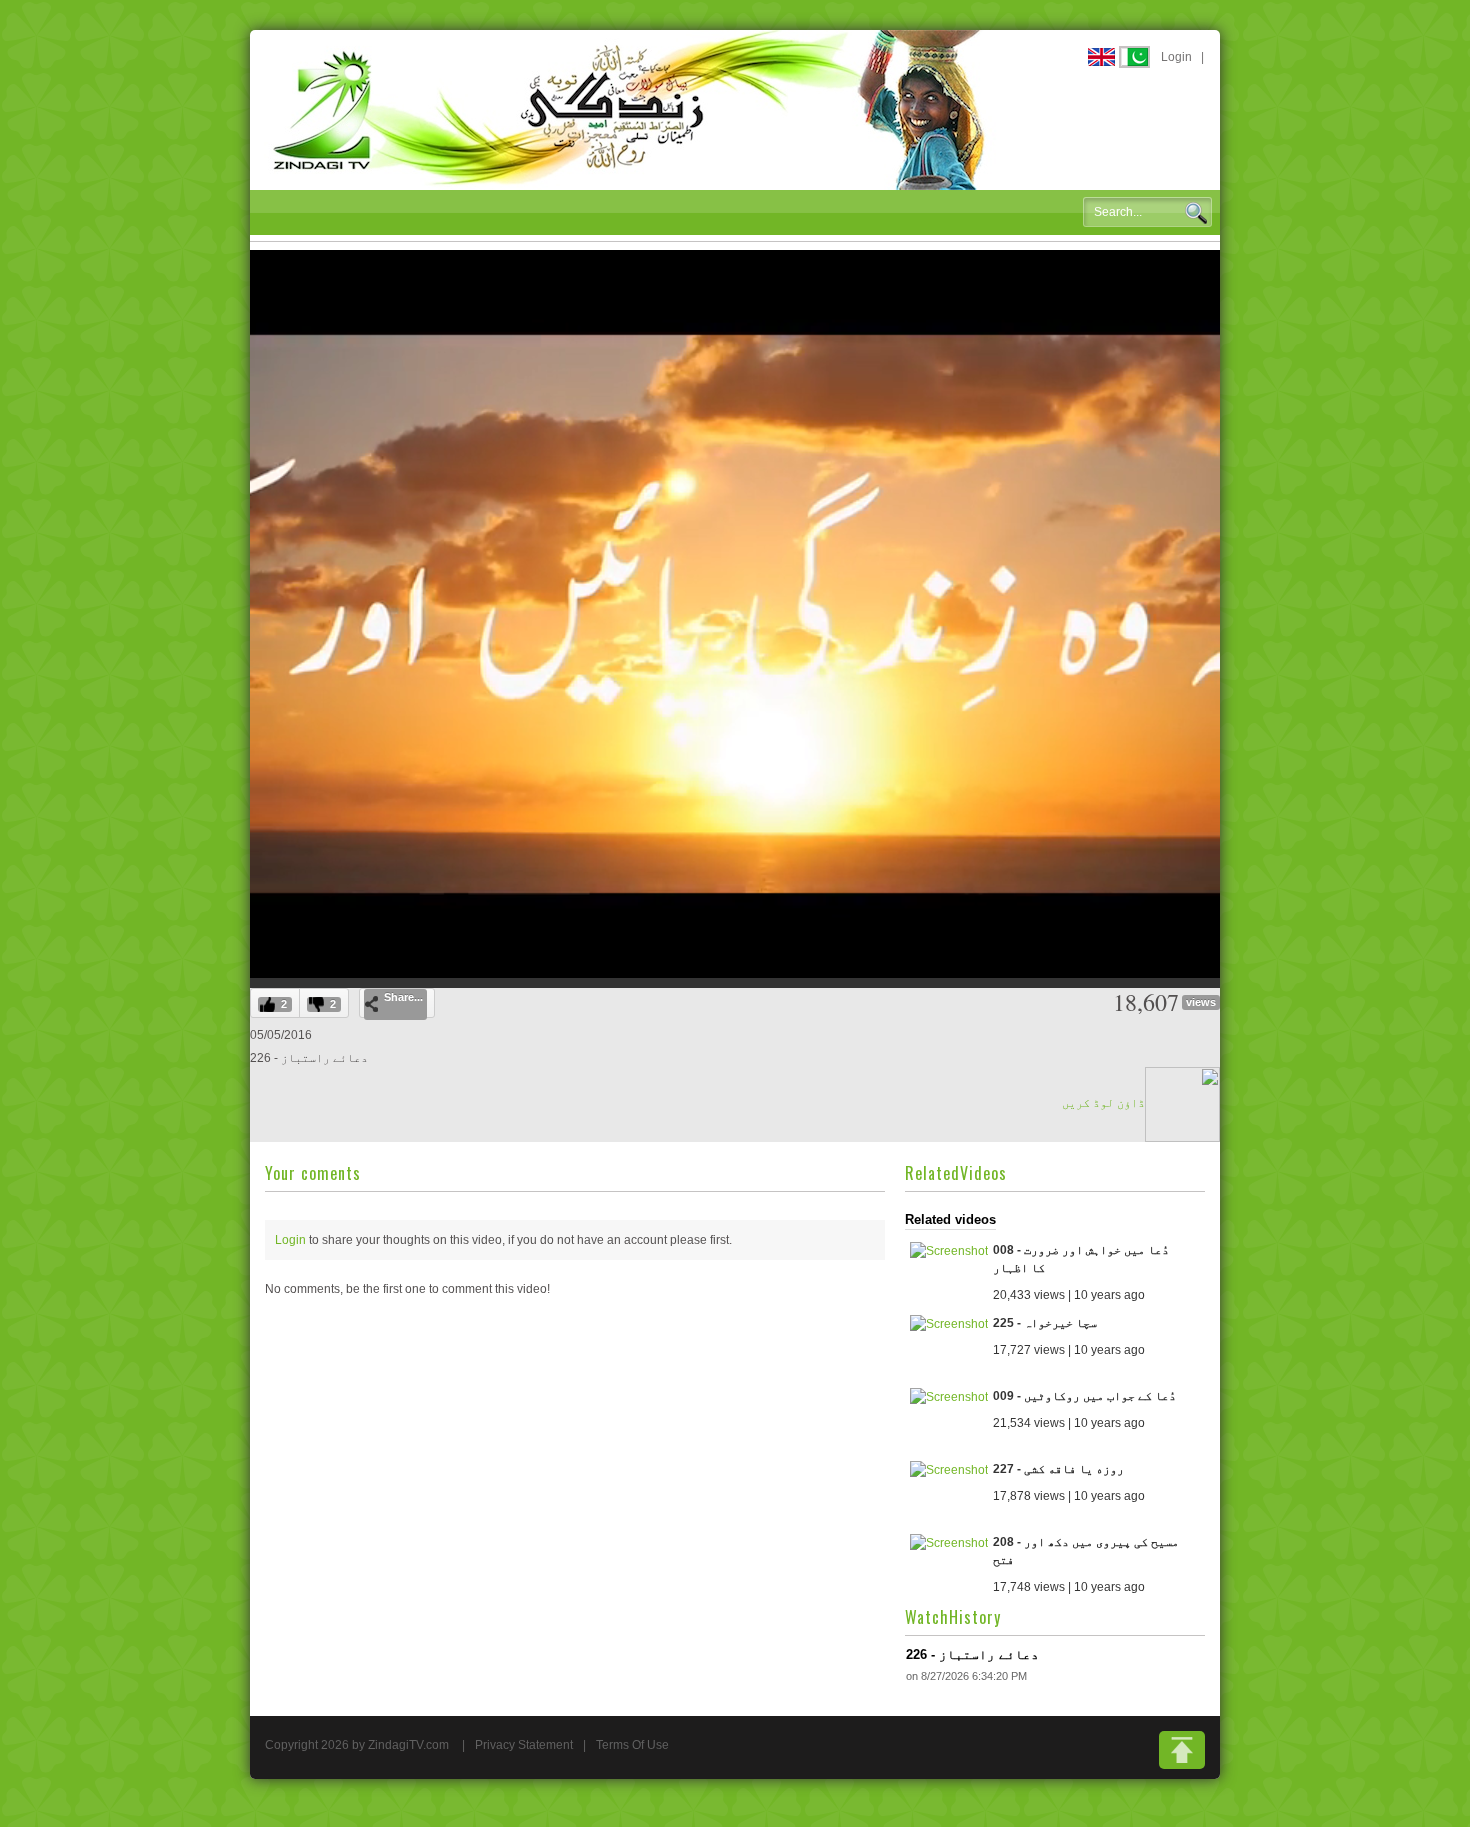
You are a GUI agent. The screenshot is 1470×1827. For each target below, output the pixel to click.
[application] (735, 614)
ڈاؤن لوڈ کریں (1103, 1103)
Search (1196, 213)
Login (1176, 57)
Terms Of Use (632, 1745)
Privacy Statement (524, 1745)
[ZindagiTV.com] (630, 109)
